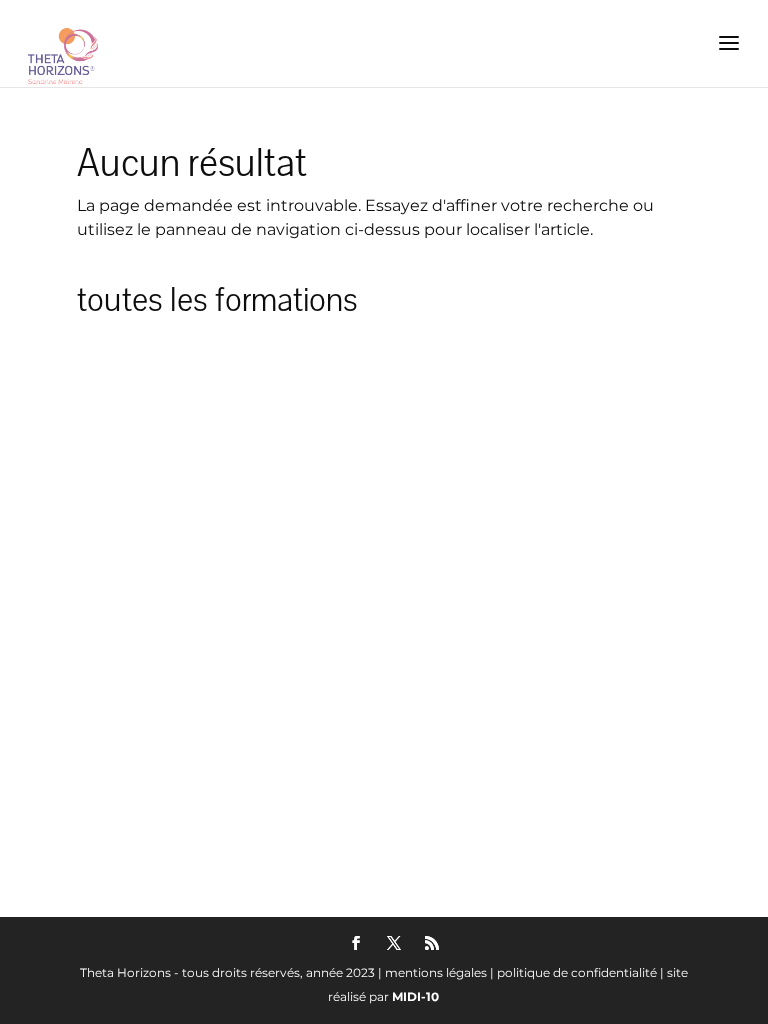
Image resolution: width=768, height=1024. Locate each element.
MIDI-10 (415, 996)
